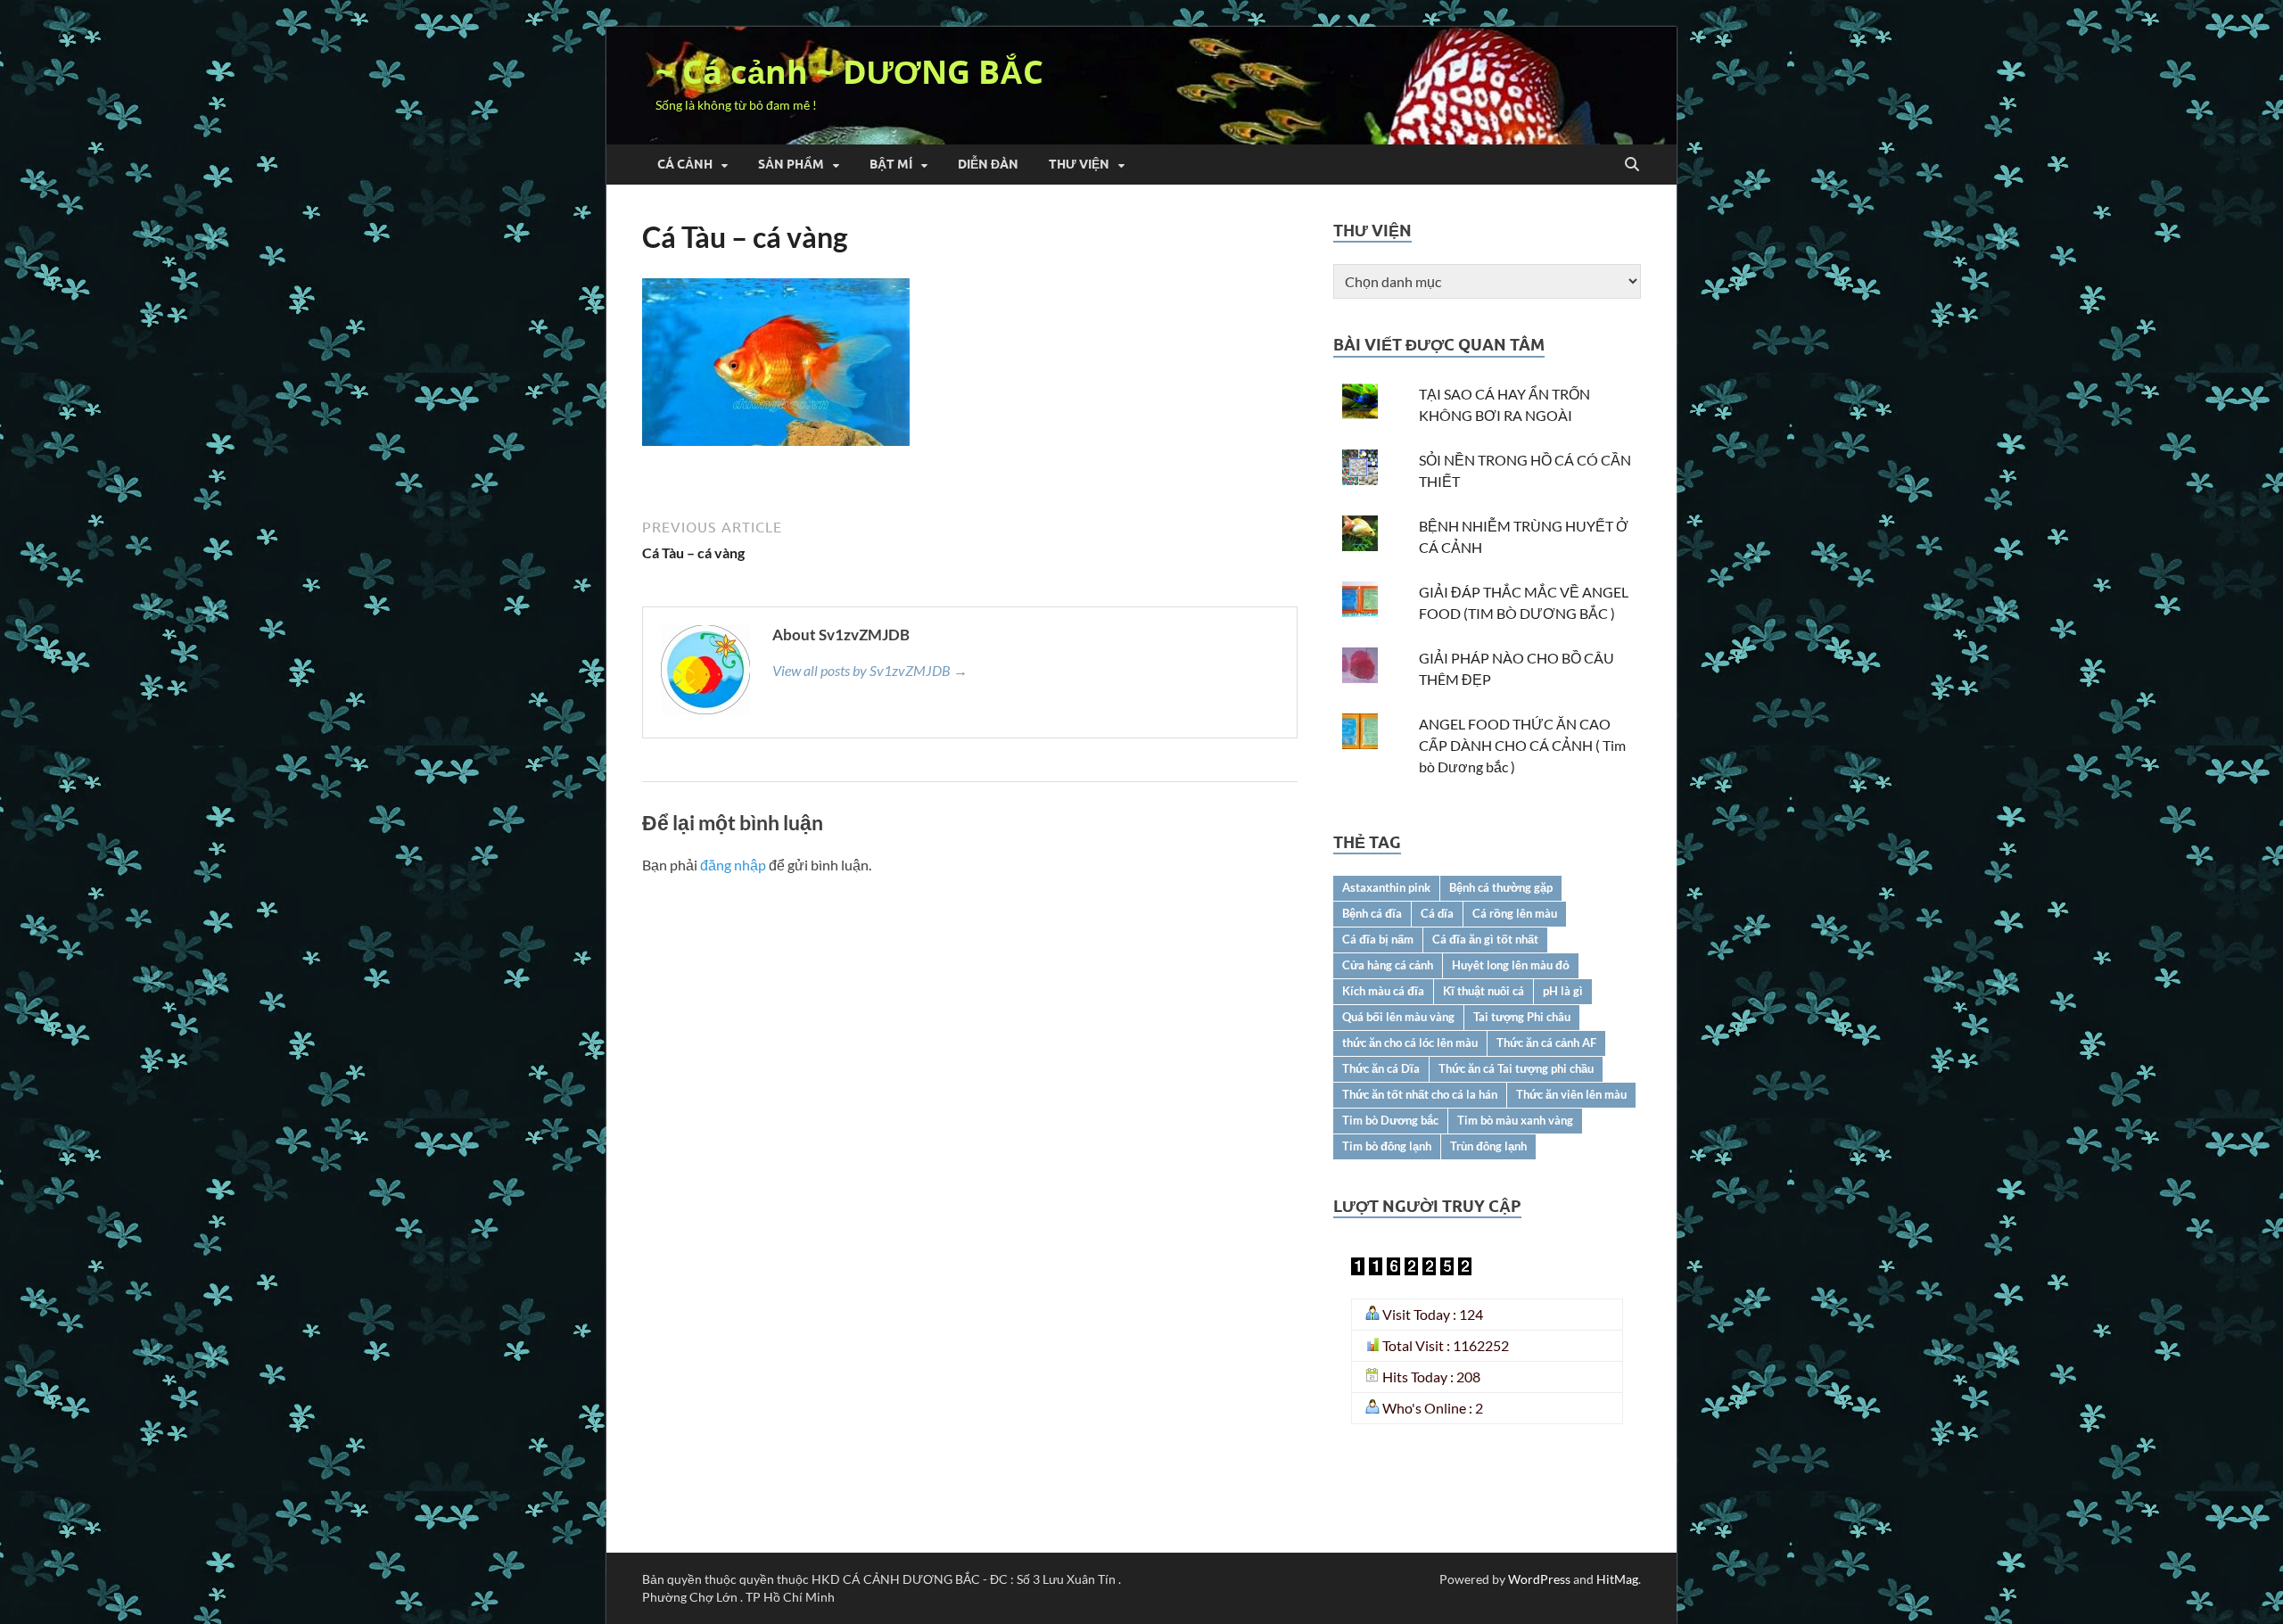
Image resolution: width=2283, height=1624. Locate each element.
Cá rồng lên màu (1515, 913)
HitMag (1617, 1579)
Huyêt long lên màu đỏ (1511, 965)
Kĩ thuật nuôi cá (1484, 991)
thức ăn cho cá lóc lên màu (1410, 1043)
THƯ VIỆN (1079, 164)
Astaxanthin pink (1386, 887)
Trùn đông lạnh (1488, 1146)
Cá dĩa (1437, 913)
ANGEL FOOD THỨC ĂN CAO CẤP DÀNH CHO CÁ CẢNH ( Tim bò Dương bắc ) (1522, 745)
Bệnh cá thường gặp (1501, 887)
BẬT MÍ (891, 164)
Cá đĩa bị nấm (1378, 939)
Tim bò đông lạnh (1387, 1146)
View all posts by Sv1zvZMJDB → (870, 670)
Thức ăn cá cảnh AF (1546, 1043)
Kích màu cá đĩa (1383, 991)
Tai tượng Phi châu (1522, 1017)
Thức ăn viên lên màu (1571, 1094)
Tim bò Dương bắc (1390, 1120)
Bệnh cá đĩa (1372, 913)
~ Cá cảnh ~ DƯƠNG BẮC (849, 72)
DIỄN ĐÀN (988, 164)
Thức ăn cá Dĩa (1381, 1068)
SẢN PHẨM (791, 164)
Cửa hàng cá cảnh (1388, 965)
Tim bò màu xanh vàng (1515, 1120)
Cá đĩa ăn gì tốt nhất (1485, 939)
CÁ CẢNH (685, 164)
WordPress (1539, 1579)
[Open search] (1632, 165)
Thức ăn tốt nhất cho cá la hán (1420, 1094)
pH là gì (1563, 991)
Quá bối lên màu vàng (1398, 1017)
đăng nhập (733, 865)
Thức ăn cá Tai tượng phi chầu (1516, 1068)
